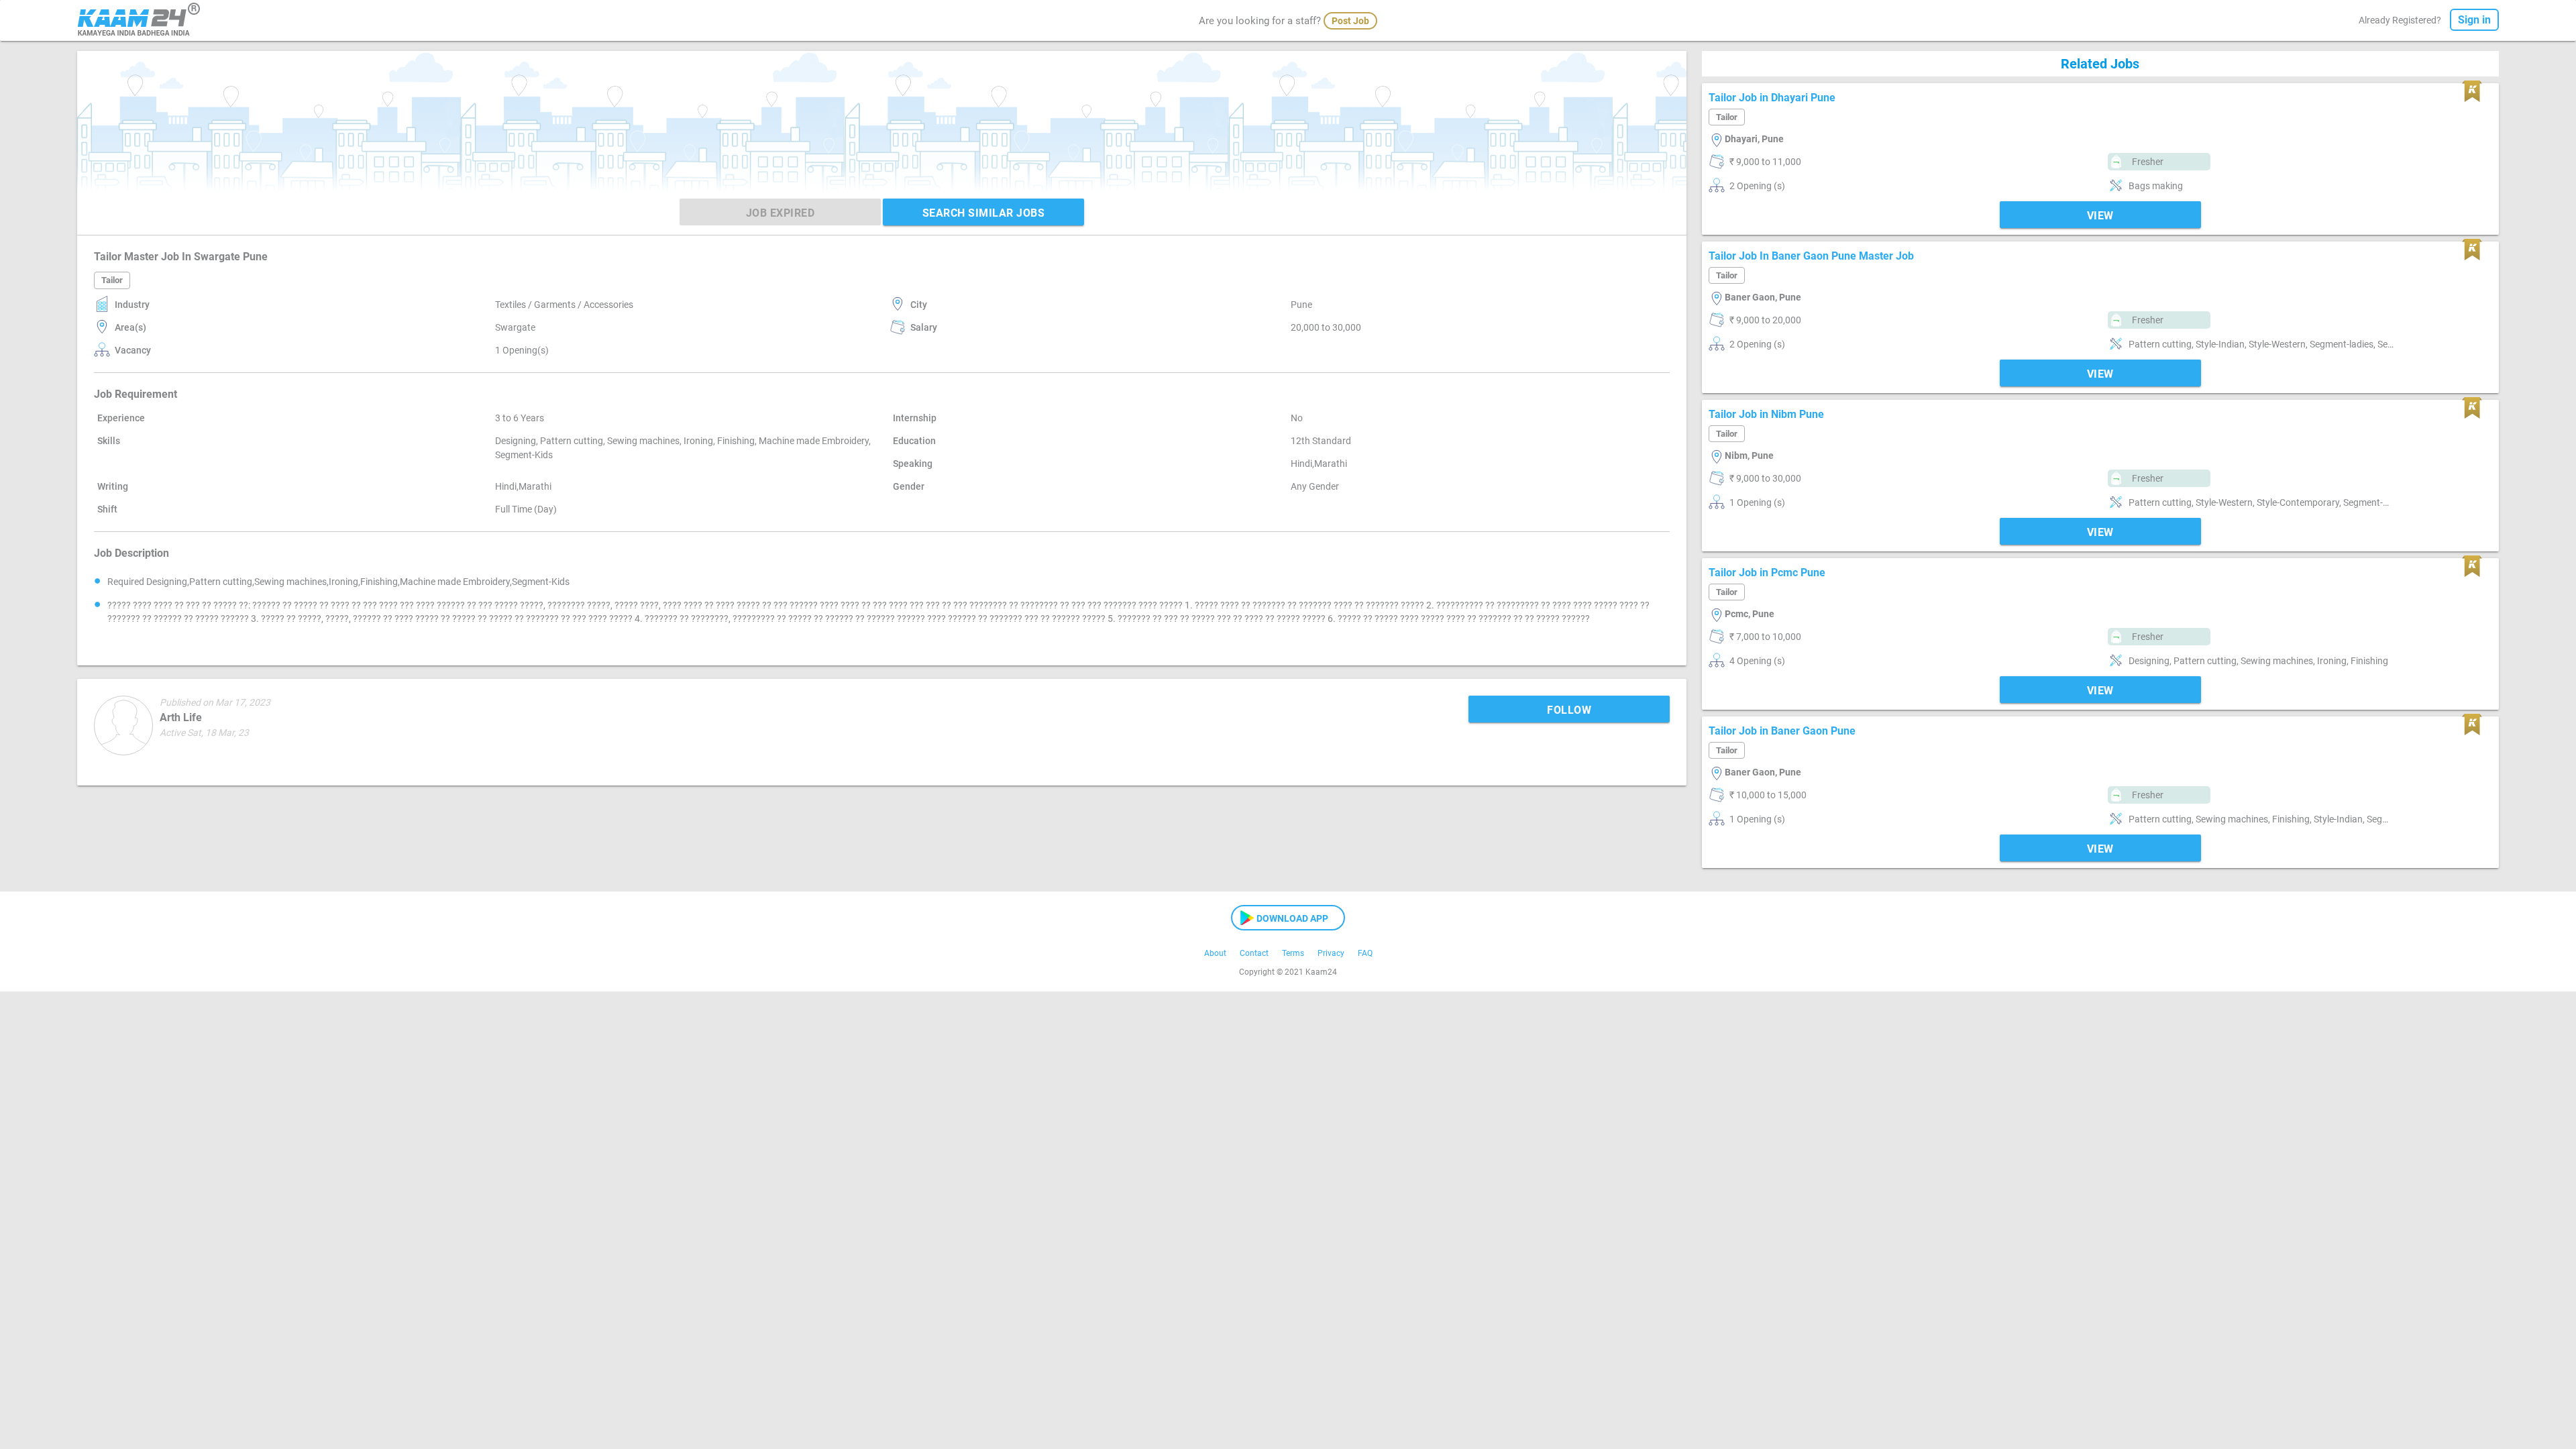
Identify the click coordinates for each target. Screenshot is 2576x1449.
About (1215, 953)
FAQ (1365, 953)
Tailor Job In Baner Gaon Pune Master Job (1811, 256)
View (2100, 216)
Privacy (1331, 953)
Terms (1293, 953)
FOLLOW (1569, 710)
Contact (1254, 953)
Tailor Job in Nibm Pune (1766, 414)
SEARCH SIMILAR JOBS (984, 213)
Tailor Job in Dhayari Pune (1772, 98)
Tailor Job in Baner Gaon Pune (1782, 731)
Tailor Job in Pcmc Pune (1767, 573)
